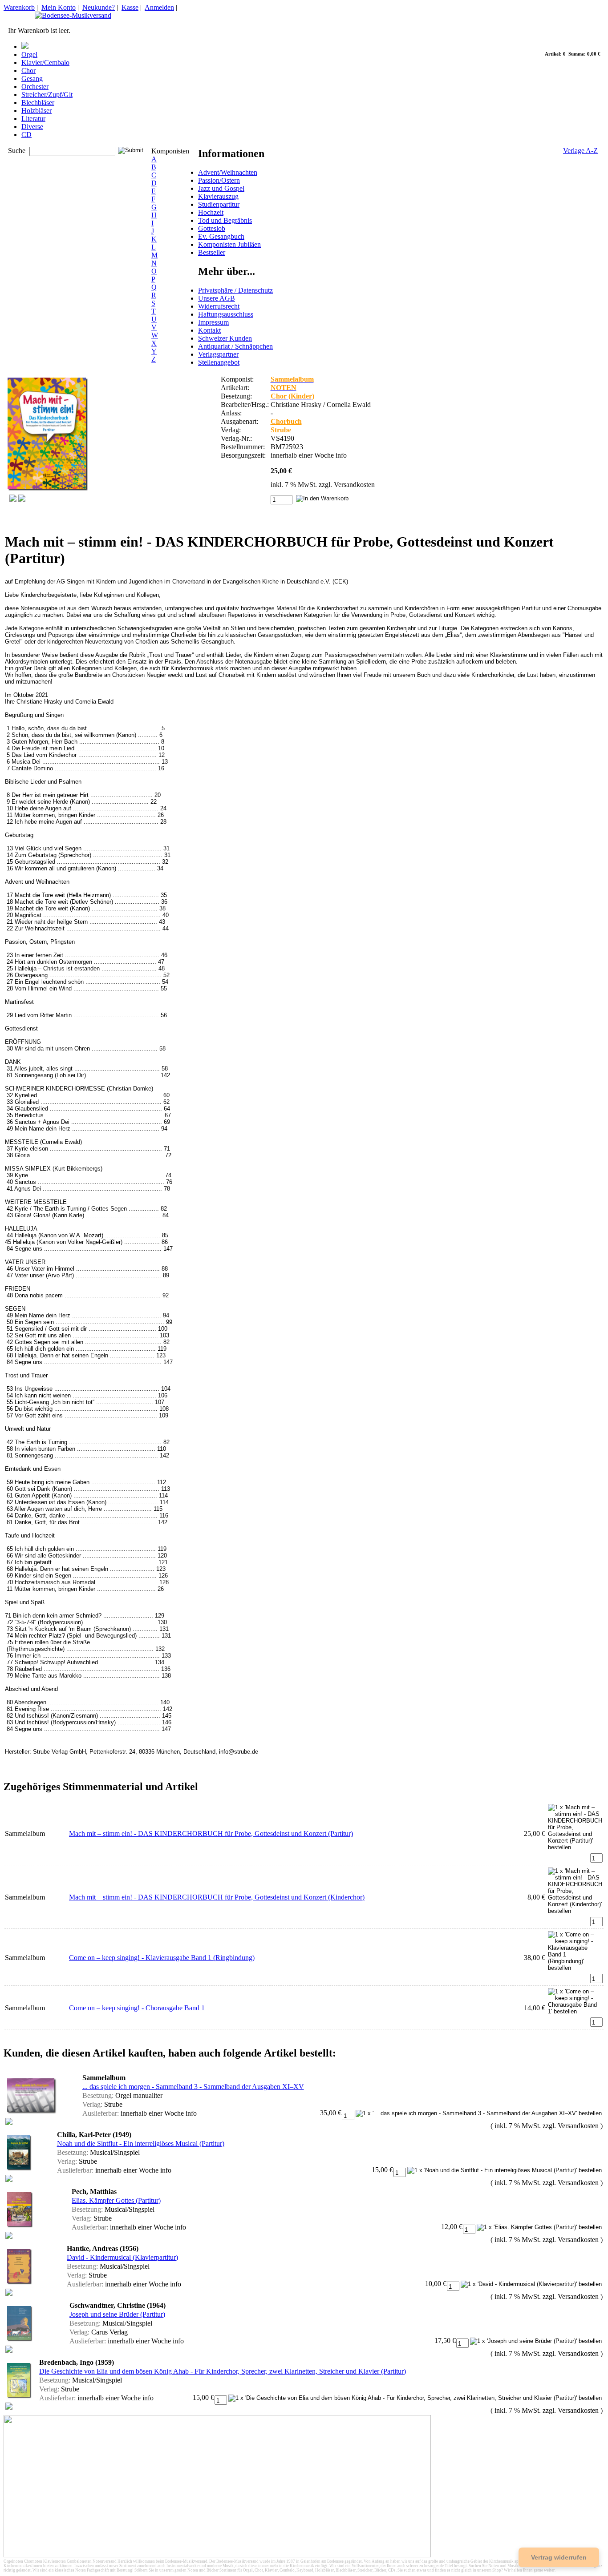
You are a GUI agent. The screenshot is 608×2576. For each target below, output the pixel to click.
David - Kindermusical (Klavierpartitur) (122, 2257)
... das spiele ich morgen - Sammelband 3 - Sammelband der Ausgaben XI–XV (193, 2087)
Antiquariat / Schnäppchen (235, 346)
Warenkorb (19, 7)
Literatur (33, 119)
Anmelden (159, 7)
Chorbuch (286, 421)
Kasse (130, 7)
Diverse (32, 127)
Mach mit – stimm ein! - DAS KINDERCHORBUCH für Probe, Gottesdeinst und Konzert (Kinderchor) (217, 1897)
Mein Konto (59, 7)
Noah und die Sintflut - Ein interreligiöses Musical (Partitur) (141, 2143)
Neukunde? (99, 7)
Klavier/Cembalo (45, 62)
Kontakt (209, 330)
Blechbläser (38, 103)
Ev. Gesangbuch (221, 236)
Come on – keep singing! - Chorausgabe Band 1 (137, 2008)
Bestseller (212, 252)
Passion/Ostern (219, 180)
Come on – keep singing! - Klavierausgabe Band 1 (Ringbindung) (162, 1958)
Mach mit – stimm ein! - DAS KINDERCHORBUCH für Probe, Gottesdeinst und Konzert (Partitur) (211, 1833)
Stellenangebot (219, 362)
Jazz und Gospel (221, 188)
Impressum (213, 322)
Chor (28, 70)
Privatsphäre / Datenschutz (235, 290)
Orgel (29, 54)
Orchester (35, 87)
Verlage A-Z (580, 151)
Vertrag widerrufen (559, 2557)
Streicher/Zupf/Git (47, 95)
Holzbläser (36, 111)
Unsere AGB (217, 298)
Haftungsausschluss (226, 314)
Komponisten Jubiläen (229, 244)
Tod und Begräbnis (225, 220)
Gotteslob (212, 228)
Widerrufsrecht (219, 306)
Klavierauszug (218, 196)
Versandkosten (354, 485)
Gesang (32, 78)
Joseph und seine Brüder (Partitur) (117, 2314)
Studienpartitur (219, 204)
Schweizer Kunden (225, 338)
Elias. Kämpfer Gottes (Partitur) (116, 2200)
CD (26, 135)
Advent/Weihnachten (228, 172)
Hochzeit (211, 212)
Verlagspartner (218, 354)
